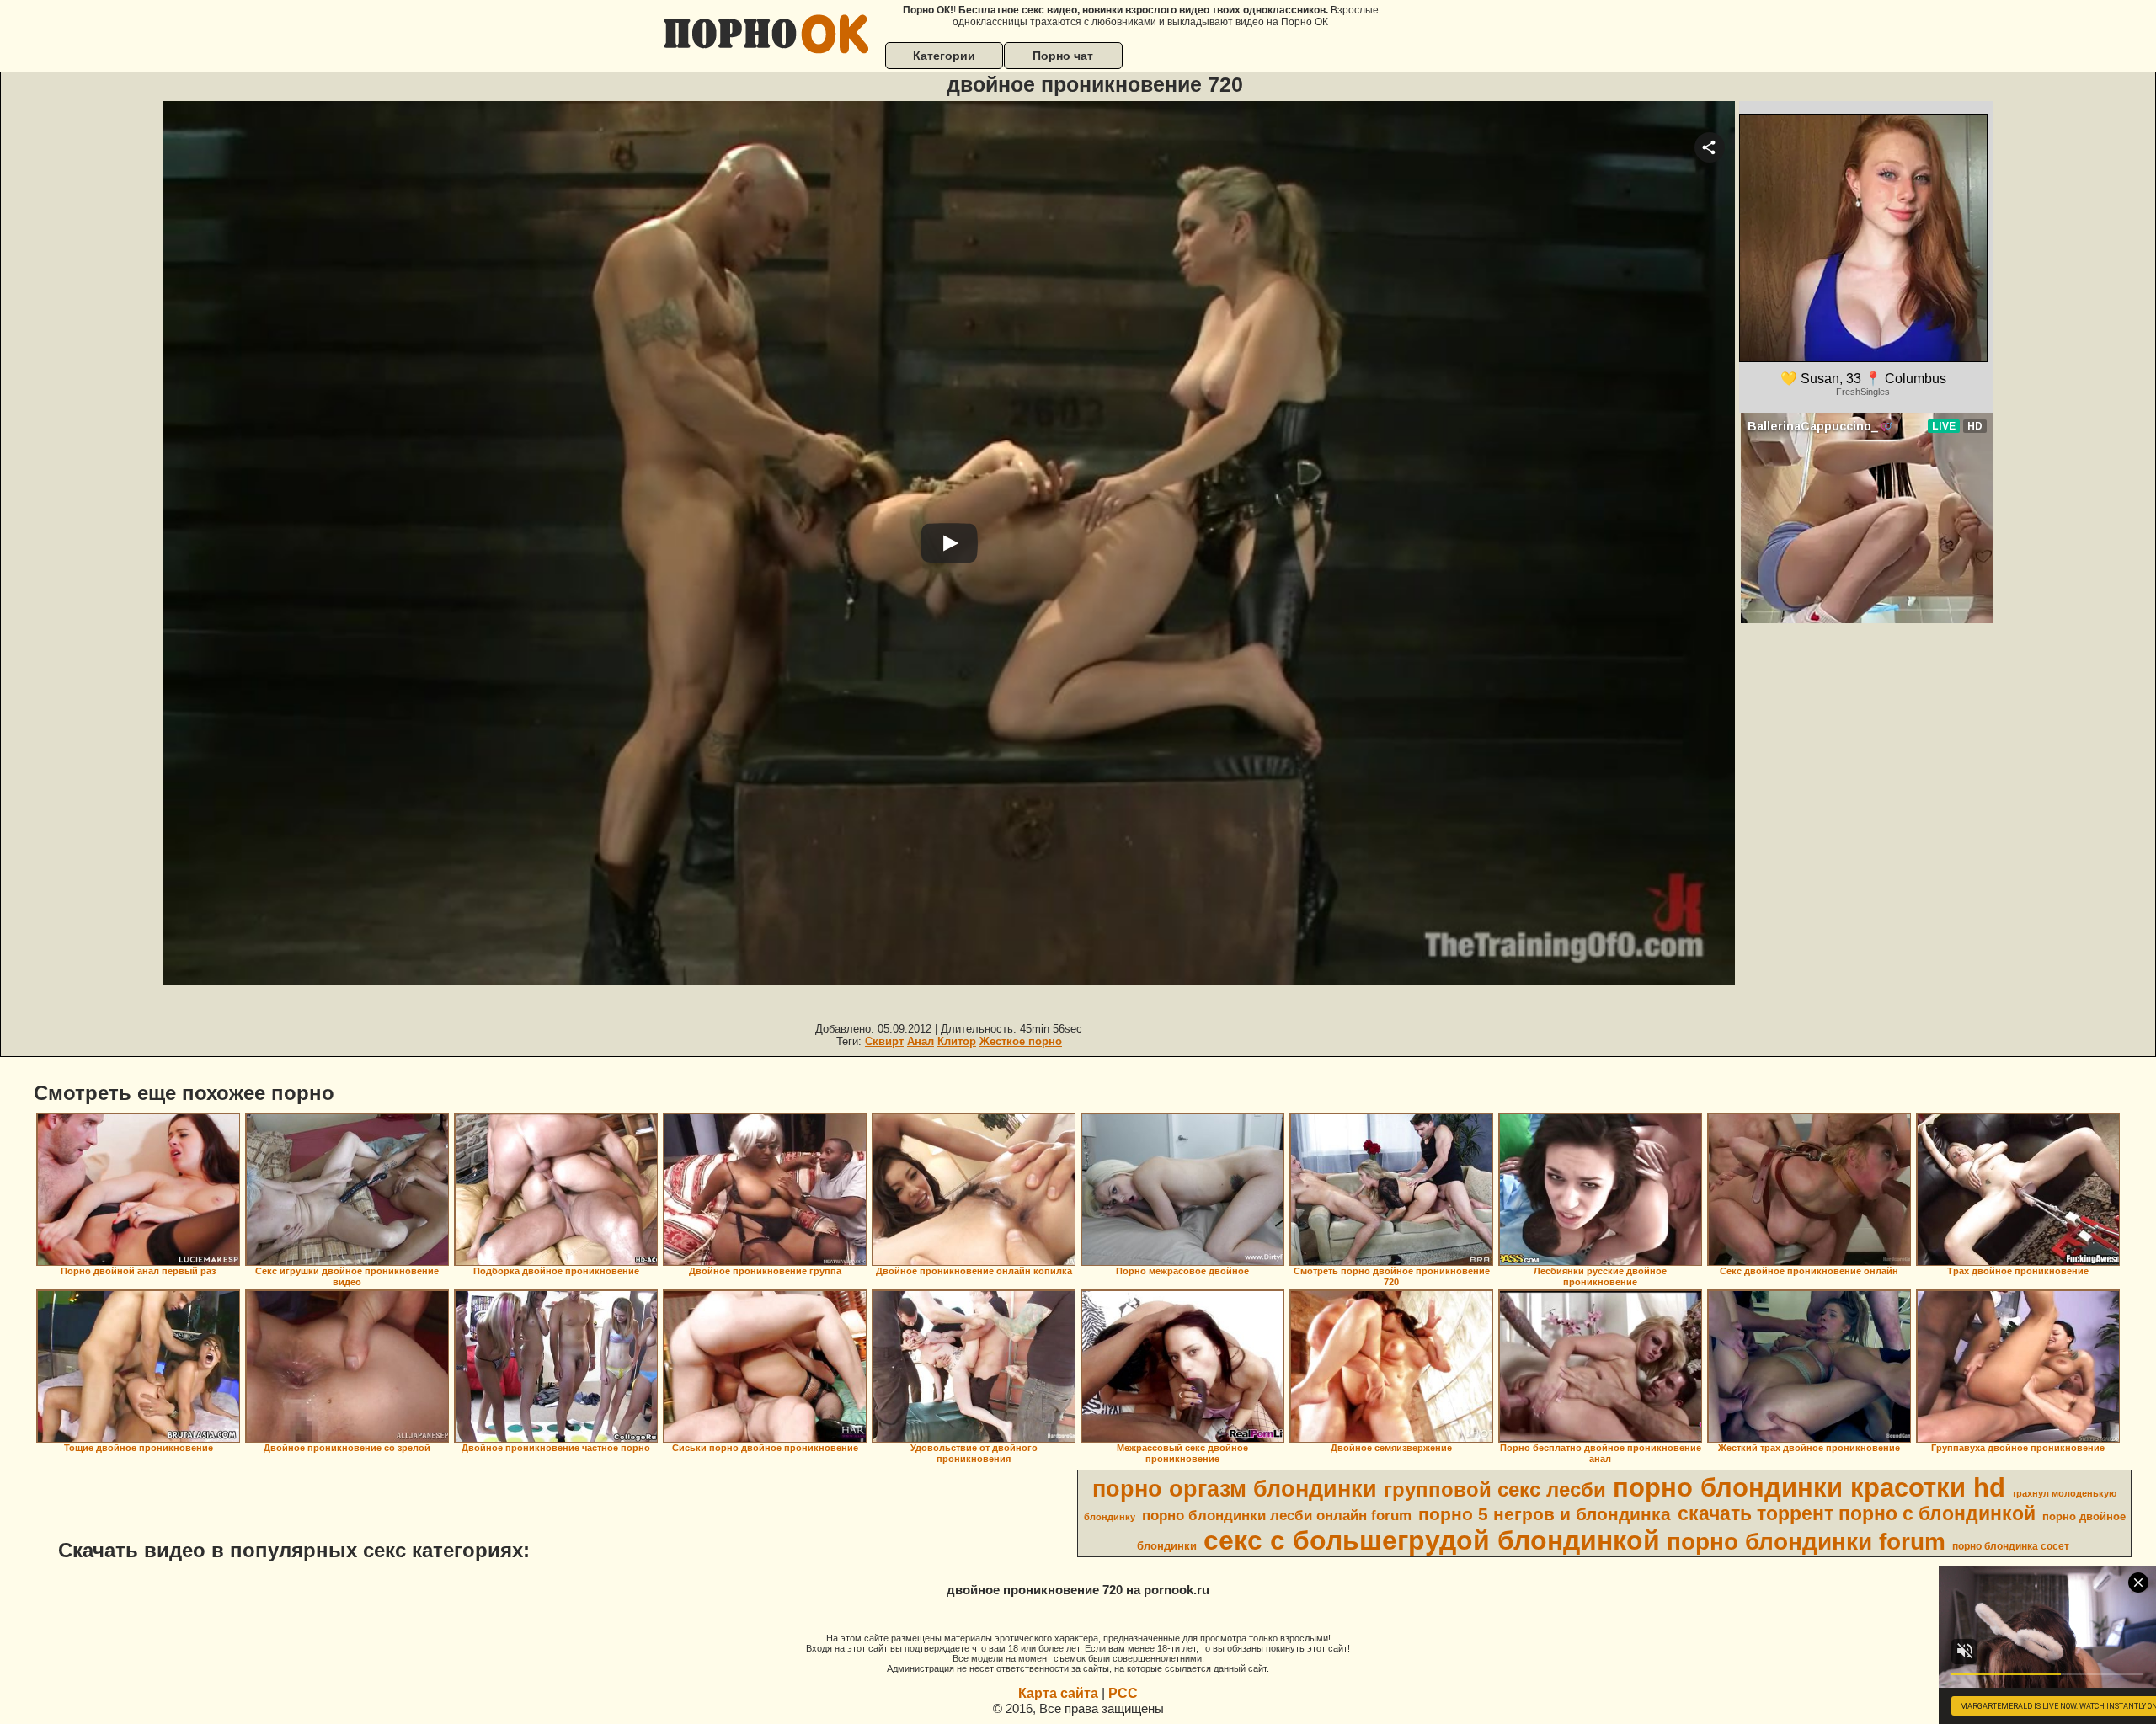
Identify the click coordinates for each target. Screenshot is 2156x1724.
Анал (921, 1041)
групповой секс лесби (1495, 1489)
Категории (944, 56)
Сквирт (884, 1041)
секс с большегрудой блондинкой (1432, 1540)
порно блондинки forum (1806, 1542)
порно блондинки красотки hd (1809, 1487)
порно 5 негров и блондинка (1545, 1514)
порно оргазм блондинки (1235, 1489)
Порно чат (1063, 56)
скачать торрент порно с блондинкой (1857, 1513)
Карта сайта (1058, 1693)
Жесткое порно (1021, 1041)
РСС (1123, 1693)
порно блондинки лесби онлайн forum (1277, 1515)
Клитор (957, 1041)
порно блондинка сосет (2011, 1546)
